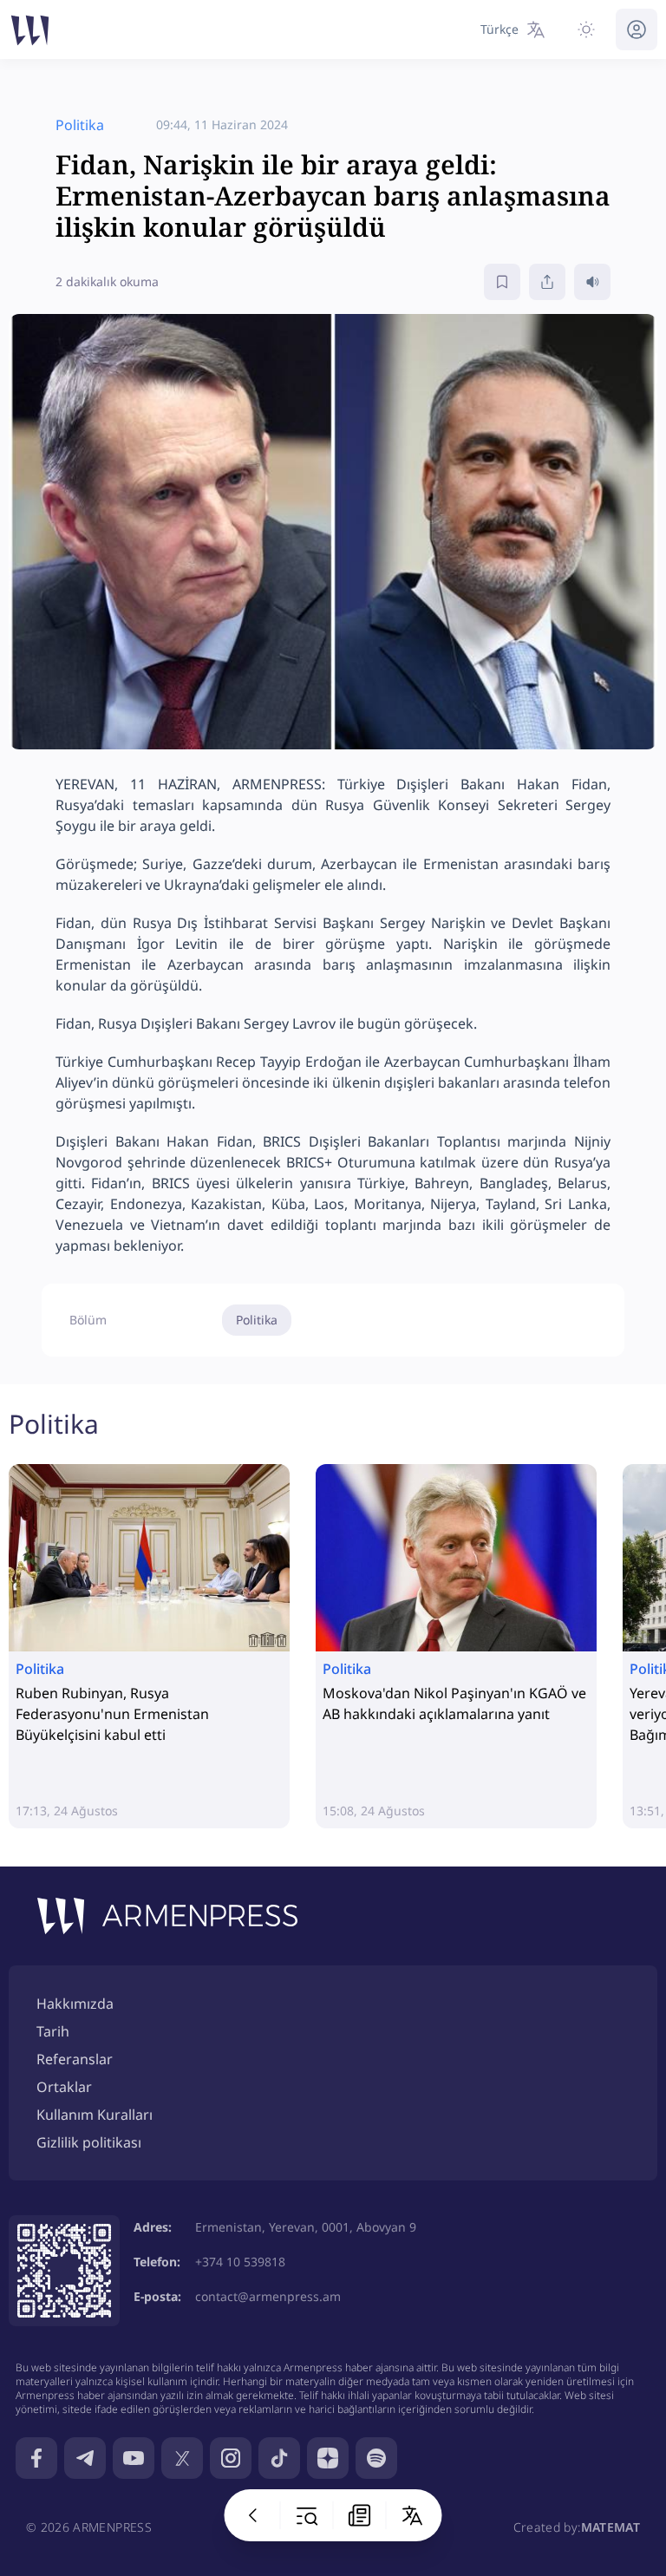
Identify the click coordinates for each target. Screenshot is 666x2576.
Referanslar (75, 2059)
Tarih (53, 2031)
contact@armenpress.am (268, 2296)
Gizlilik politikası (89, 2142)
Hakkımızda (75, 2004)
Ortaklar (64, 2087)
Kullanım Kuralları (95, 2115)
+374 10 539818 (240, 2262)
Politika (257, 1320)
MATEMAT (610, 2527)
